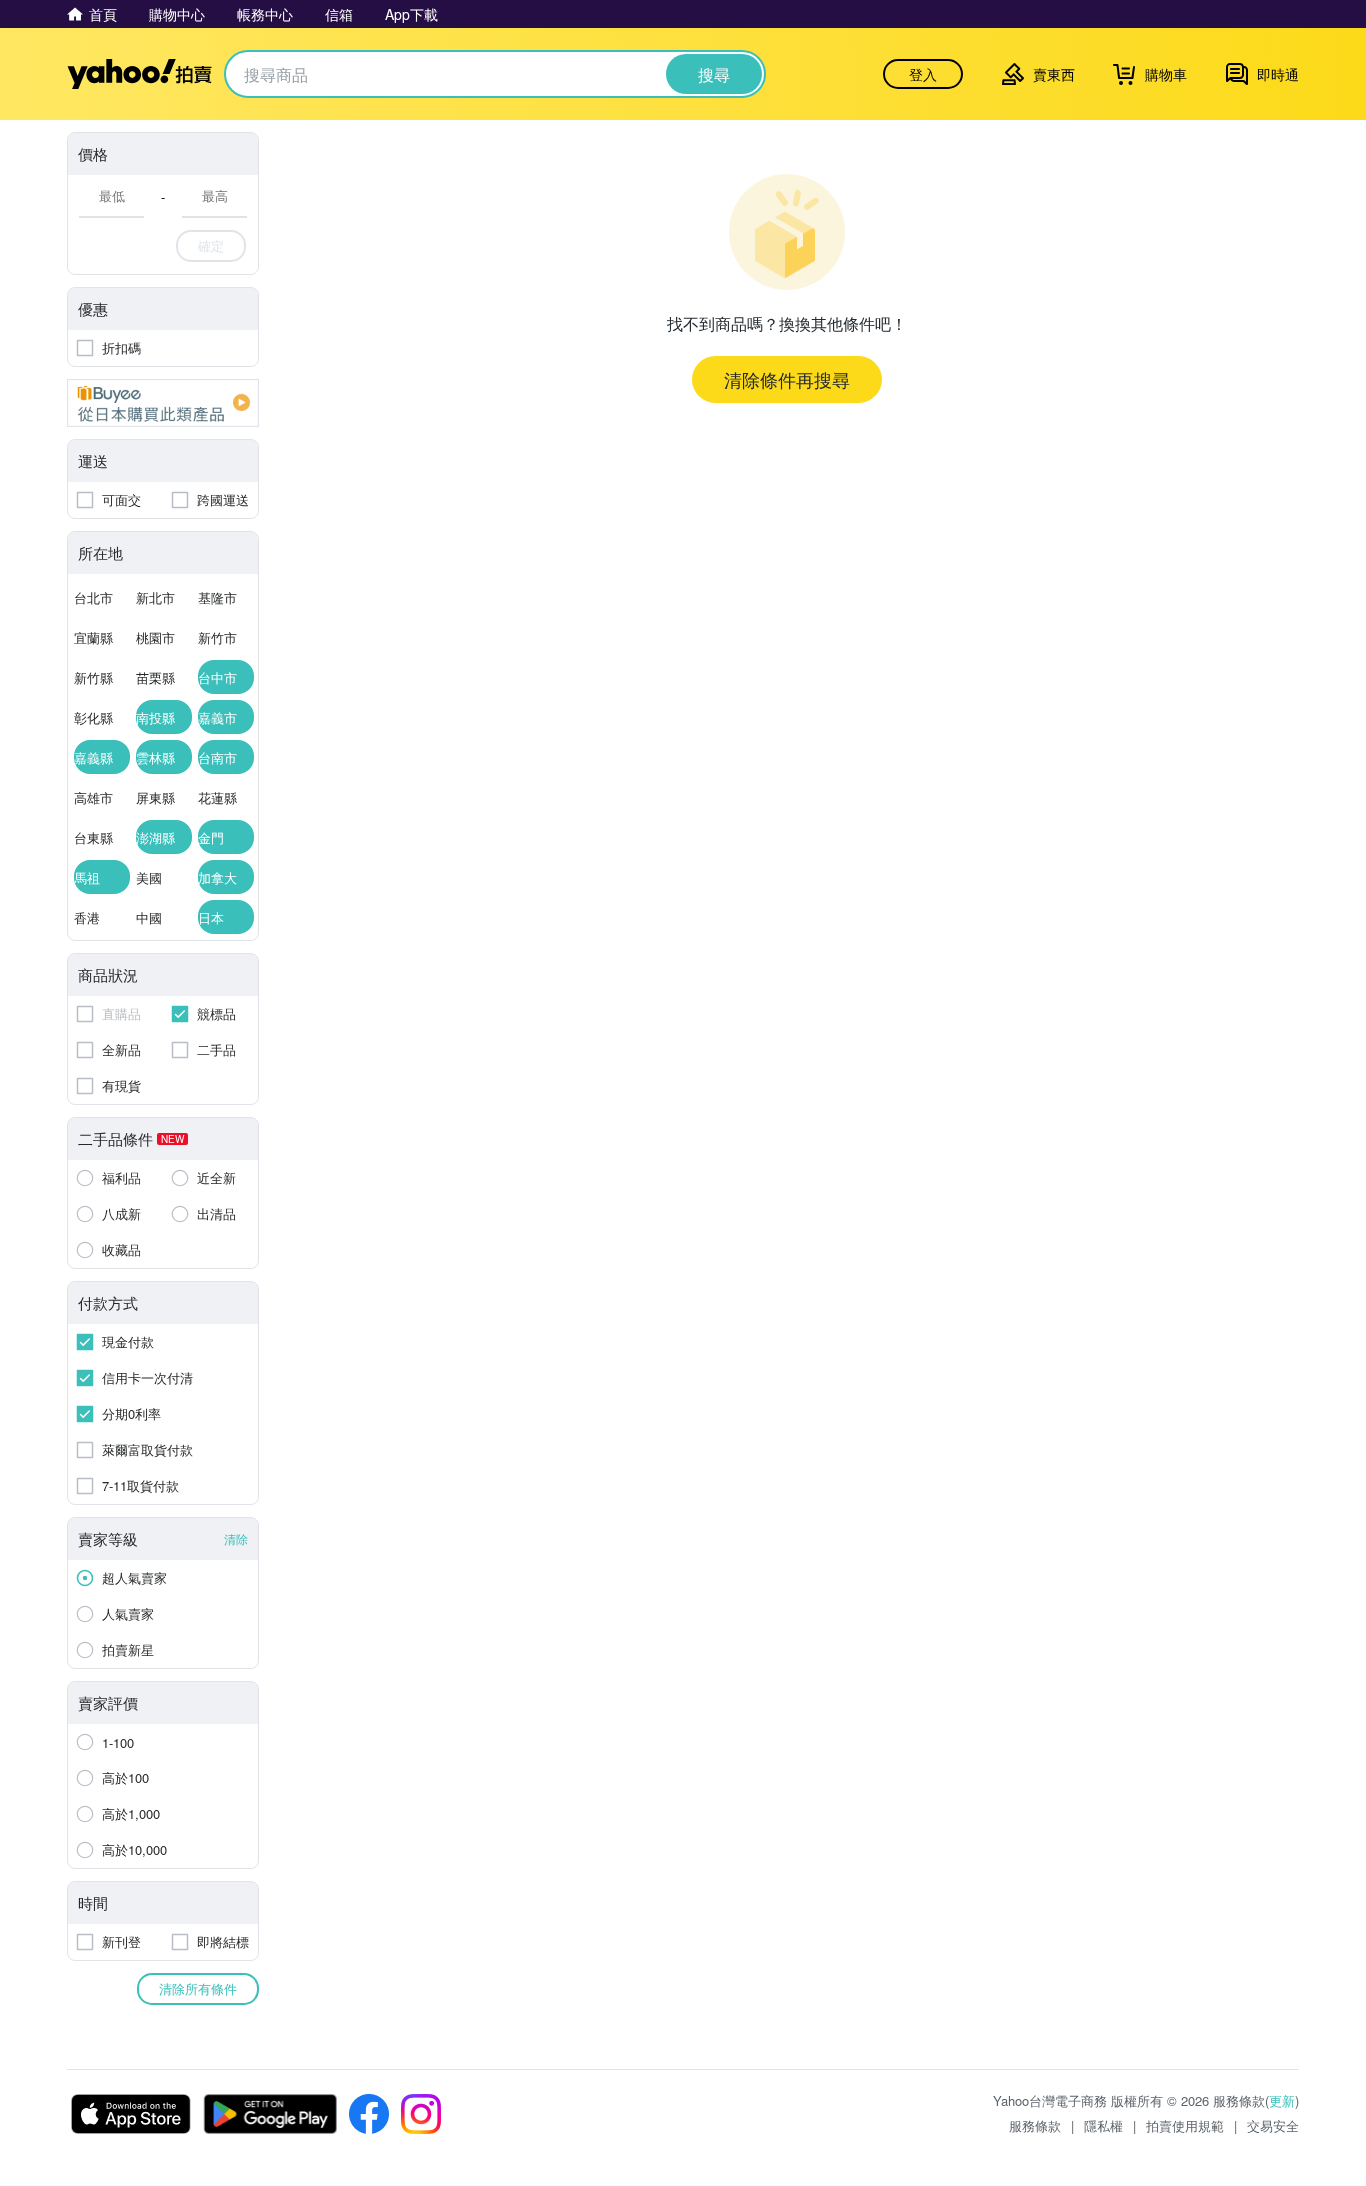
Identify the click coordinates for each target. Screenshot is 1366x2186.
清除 (236, 1538)
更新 (1282, 2100)
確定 (211, 245)
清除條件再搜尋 (787, 379)
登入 (923, 74)
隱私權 (1103, 2125)
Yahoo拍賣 (139, 74)
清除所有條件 (198, 1988)
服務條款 (1035, 2125)
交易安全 (1273, 2125)
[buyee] (163, 403)
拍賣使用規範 (1185, 2125)
